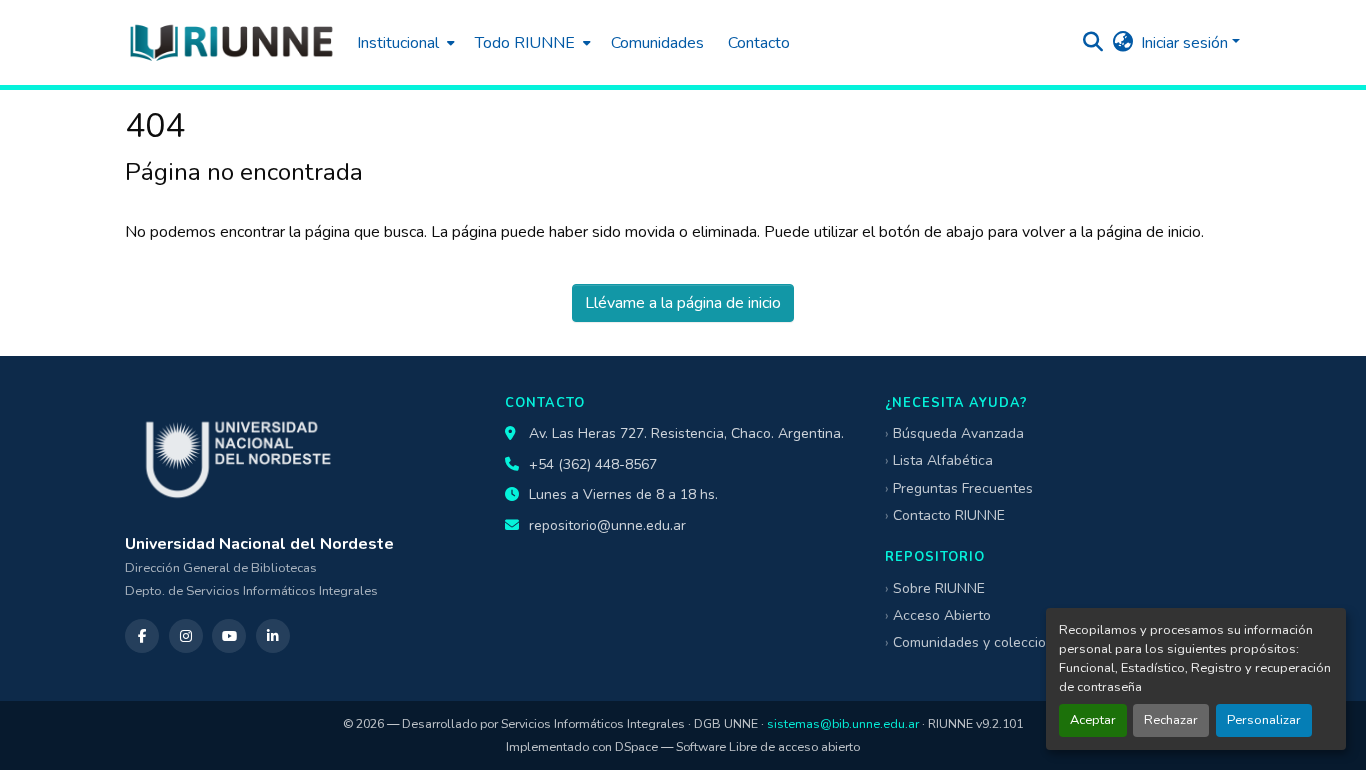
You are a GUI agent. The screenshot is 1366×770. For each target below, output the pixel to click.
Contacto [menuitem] (759, 43)
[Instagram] (186, 636)
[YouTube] (229, 636)
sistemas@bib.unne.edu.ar (843, 723)
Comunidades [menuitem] (657, 43)
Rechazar (1171, 720)
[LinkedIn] (273, 636)
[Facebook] (142, 636)
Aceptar (1093, 720)
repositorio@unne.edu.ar (607, 525)
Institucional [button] (398, 43)
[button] (231, 42)
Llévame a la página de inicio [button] (683, 303)
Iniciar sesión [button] (1186, 43)
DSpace (636, 746)
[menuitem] (404, 42)
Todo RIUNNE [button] (525, 43)
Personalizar (1264, 720)
